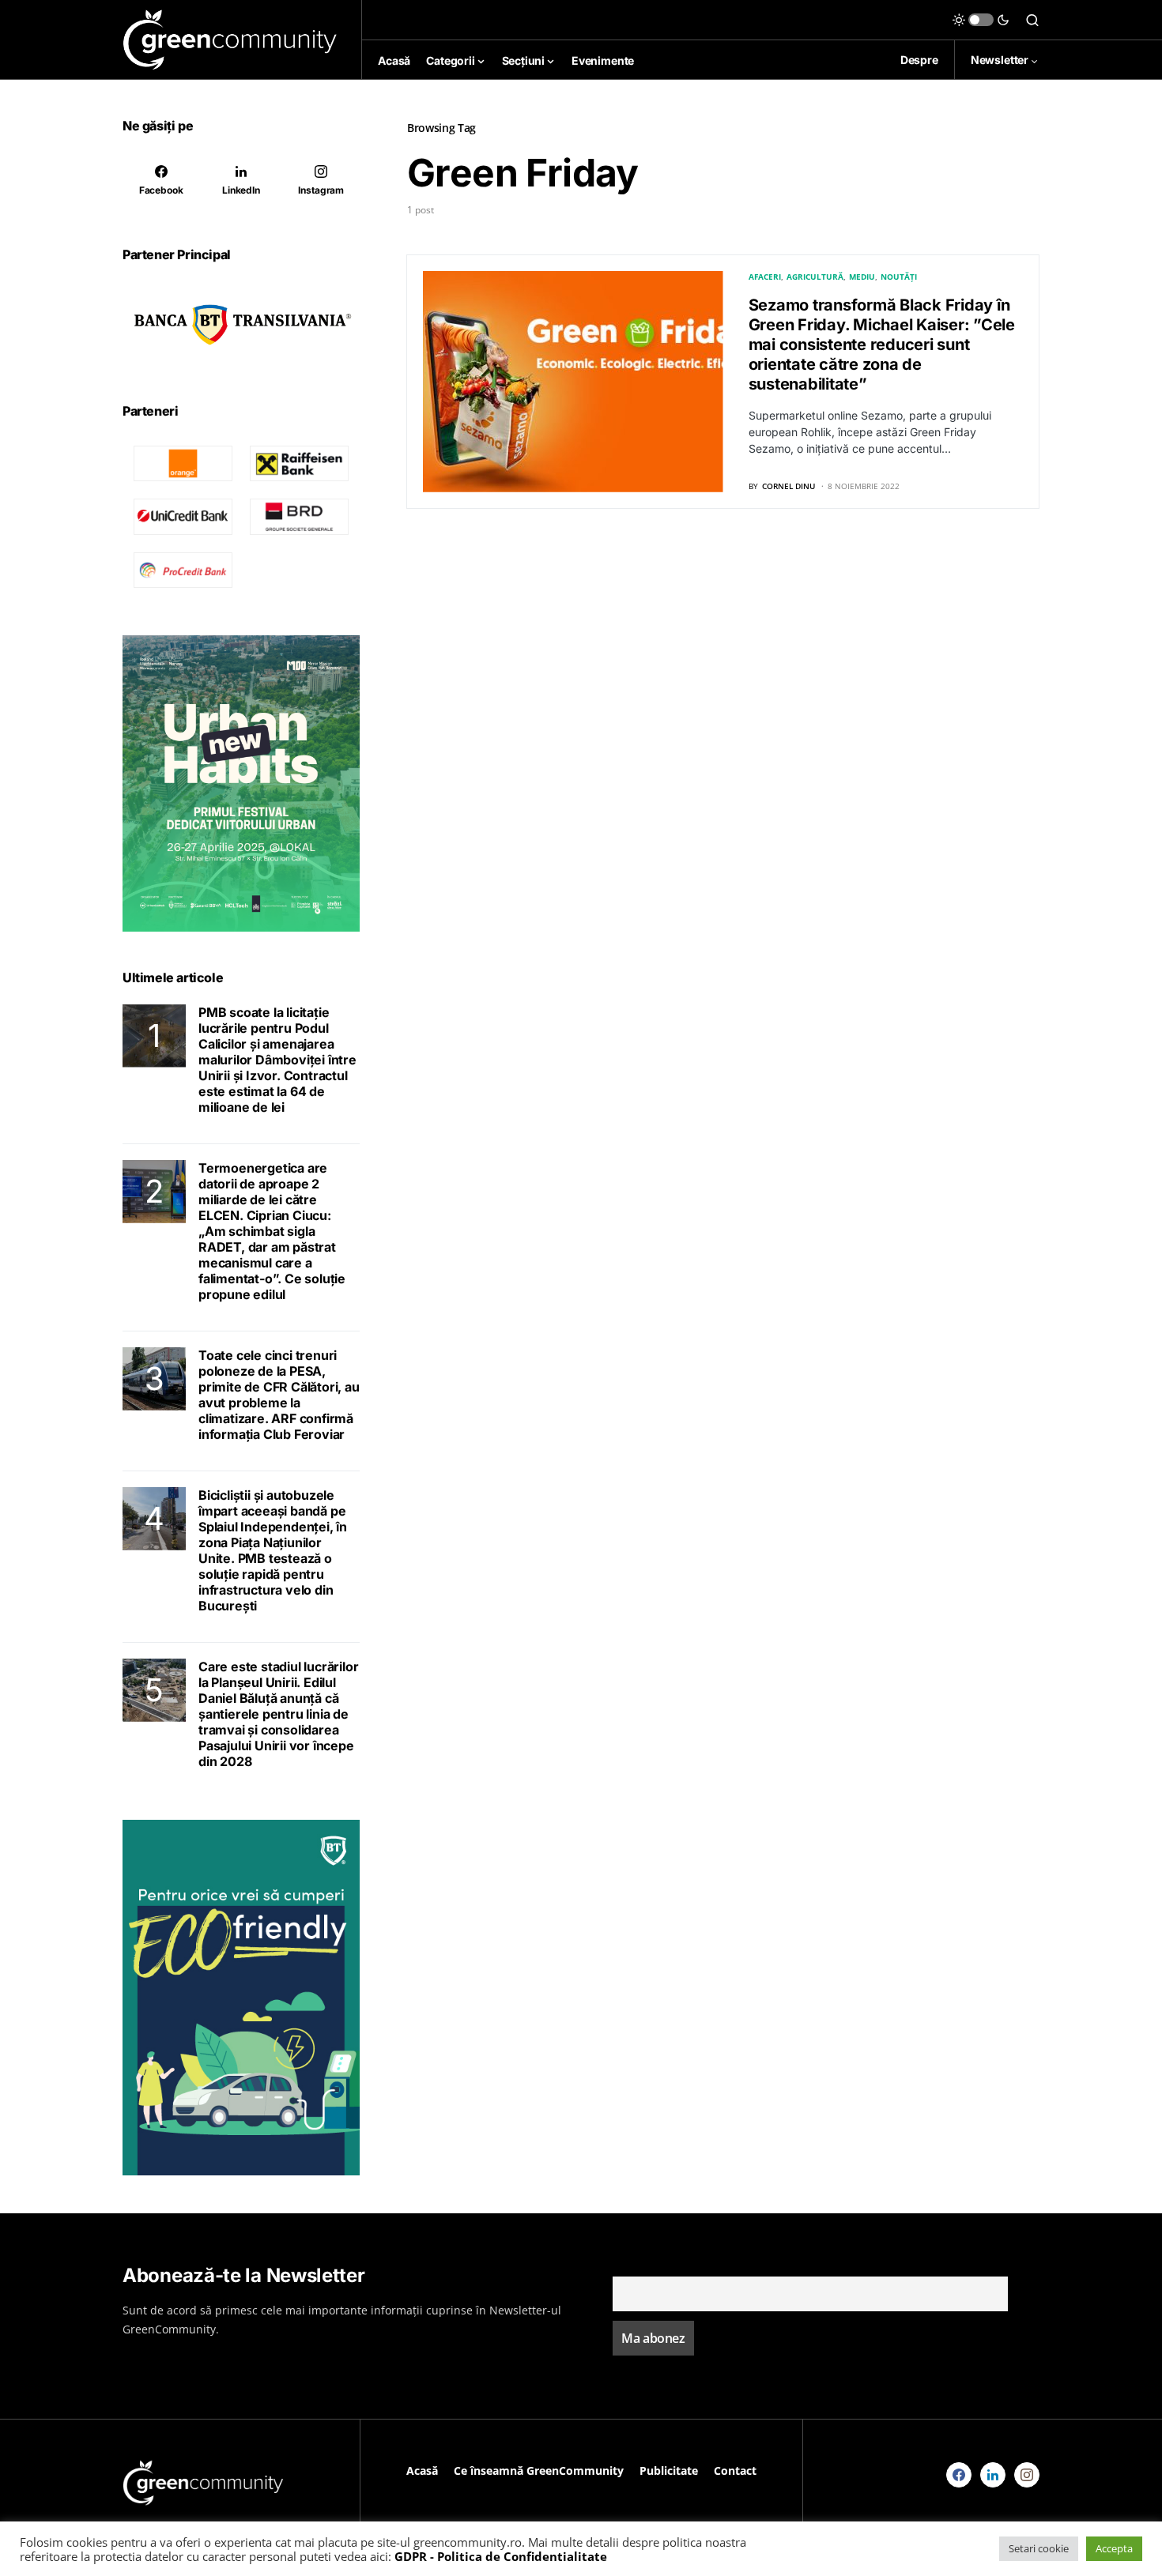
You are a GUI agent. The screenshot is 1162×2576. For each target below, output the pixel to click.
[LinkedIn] (993, 2475)
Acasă (422, 2471)
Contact (735, 2471)
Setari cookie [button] (1039, 2548)
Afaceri (765, 277)
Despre (919, 60)
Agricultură (815, 277)
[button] (981, 20)
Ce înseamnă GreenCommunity (539, 2471)
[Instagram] (1027, 2475)
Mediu (862, 277)
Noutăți (899, 277)
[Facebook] (959, 2475)
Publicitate (669, 2471)
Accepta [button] (1114, 2548)
